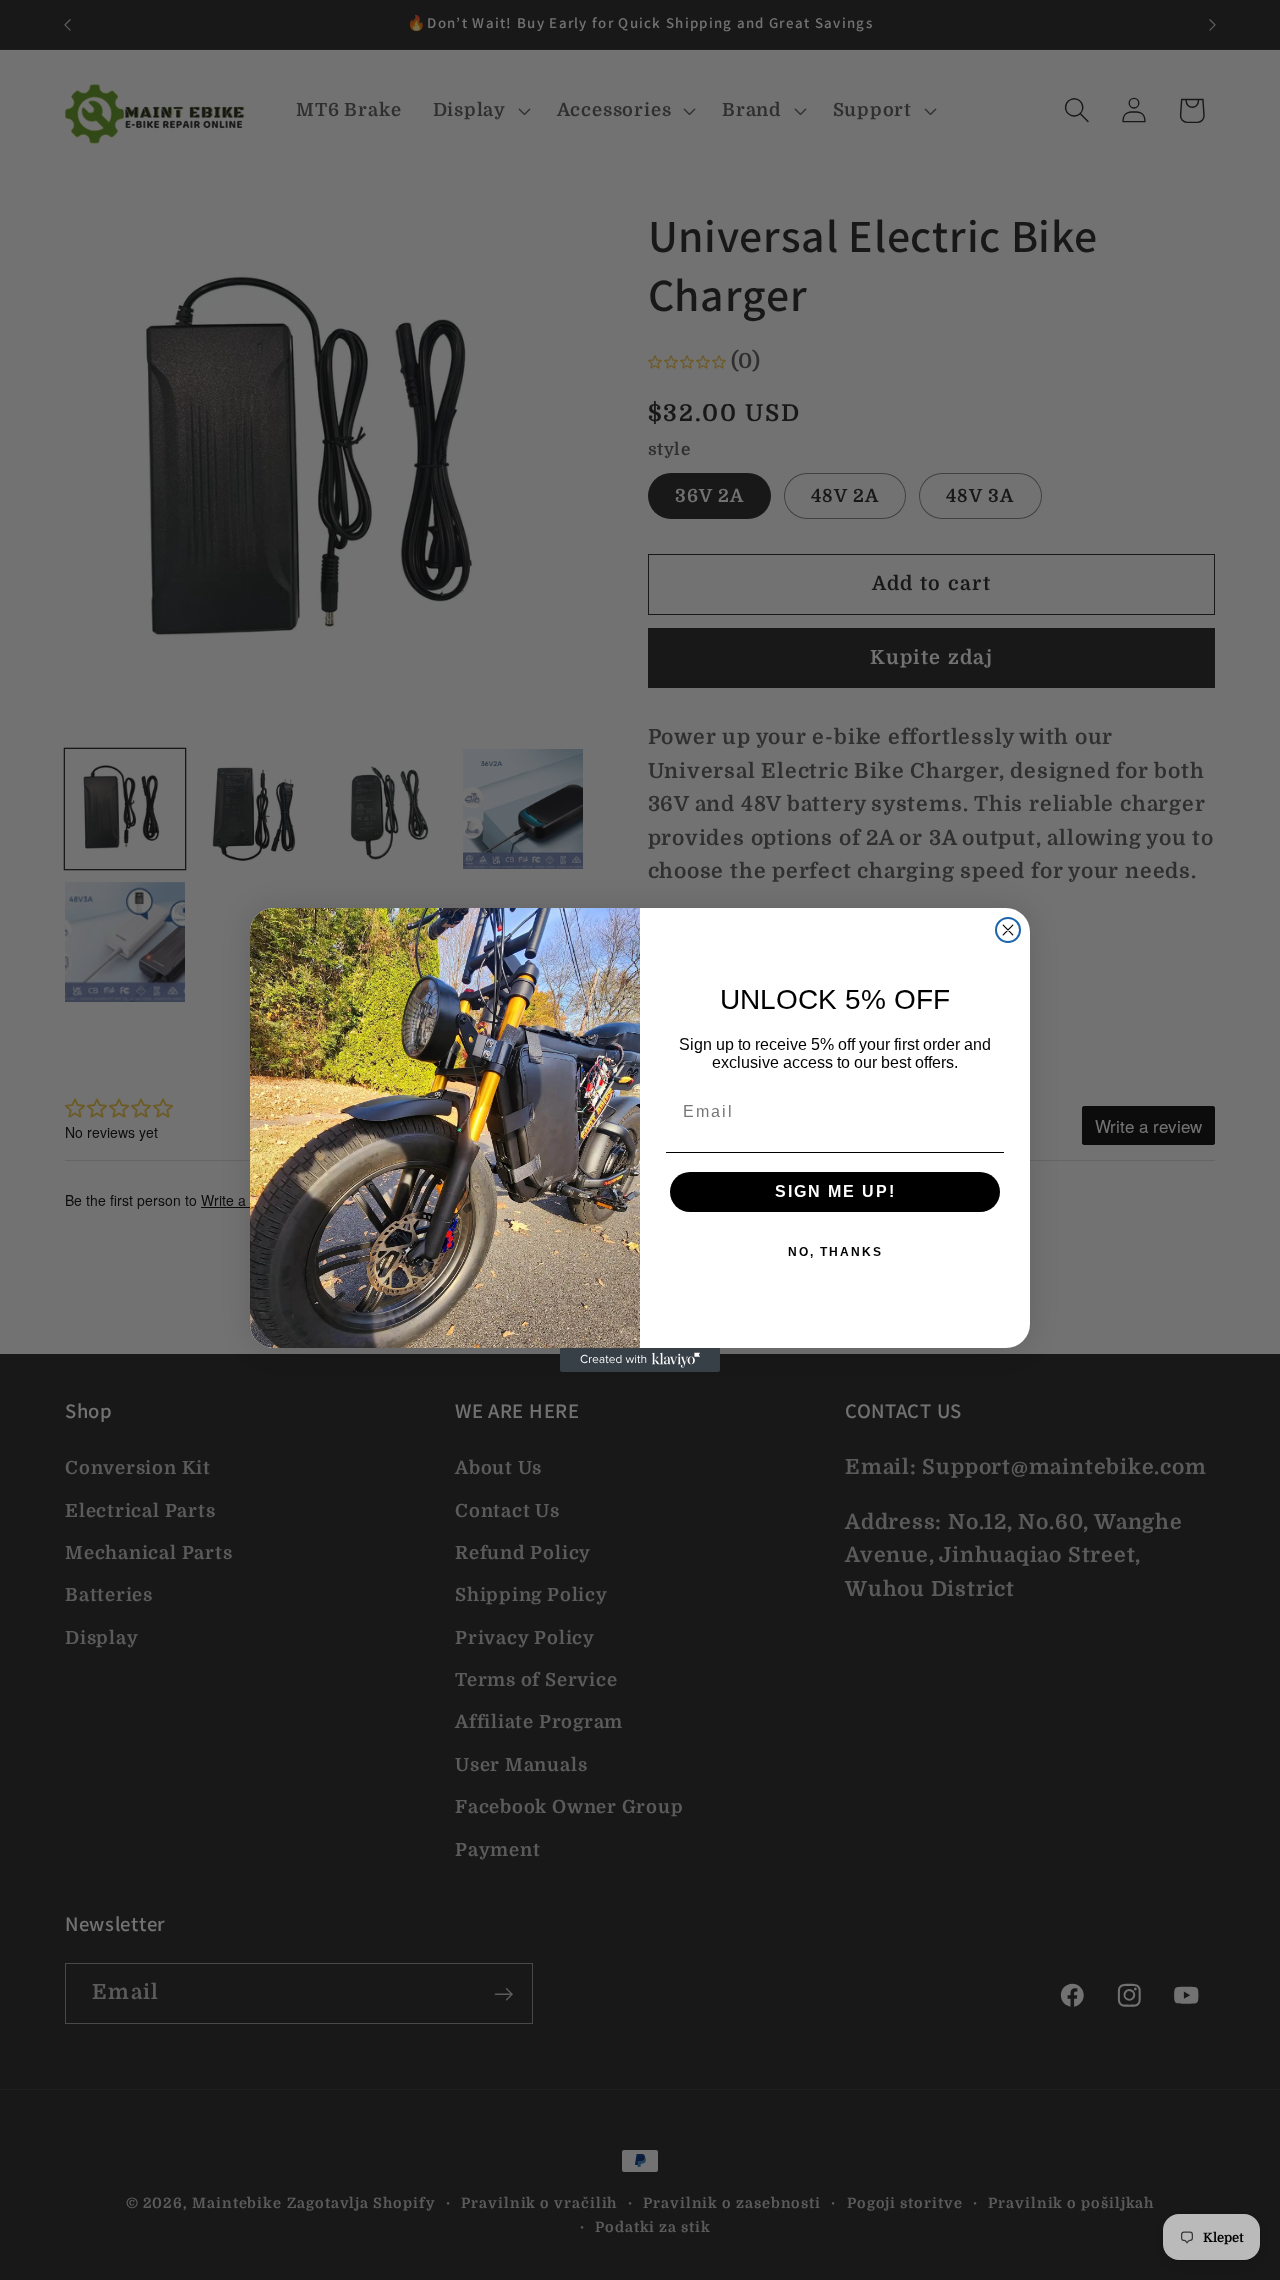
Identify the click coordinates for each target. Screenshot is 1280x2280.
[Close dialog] (1008, 930)
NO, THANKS (835, 1252)
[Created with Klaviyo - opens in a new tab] (640, 1360)
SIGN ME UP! (835, 1191)
